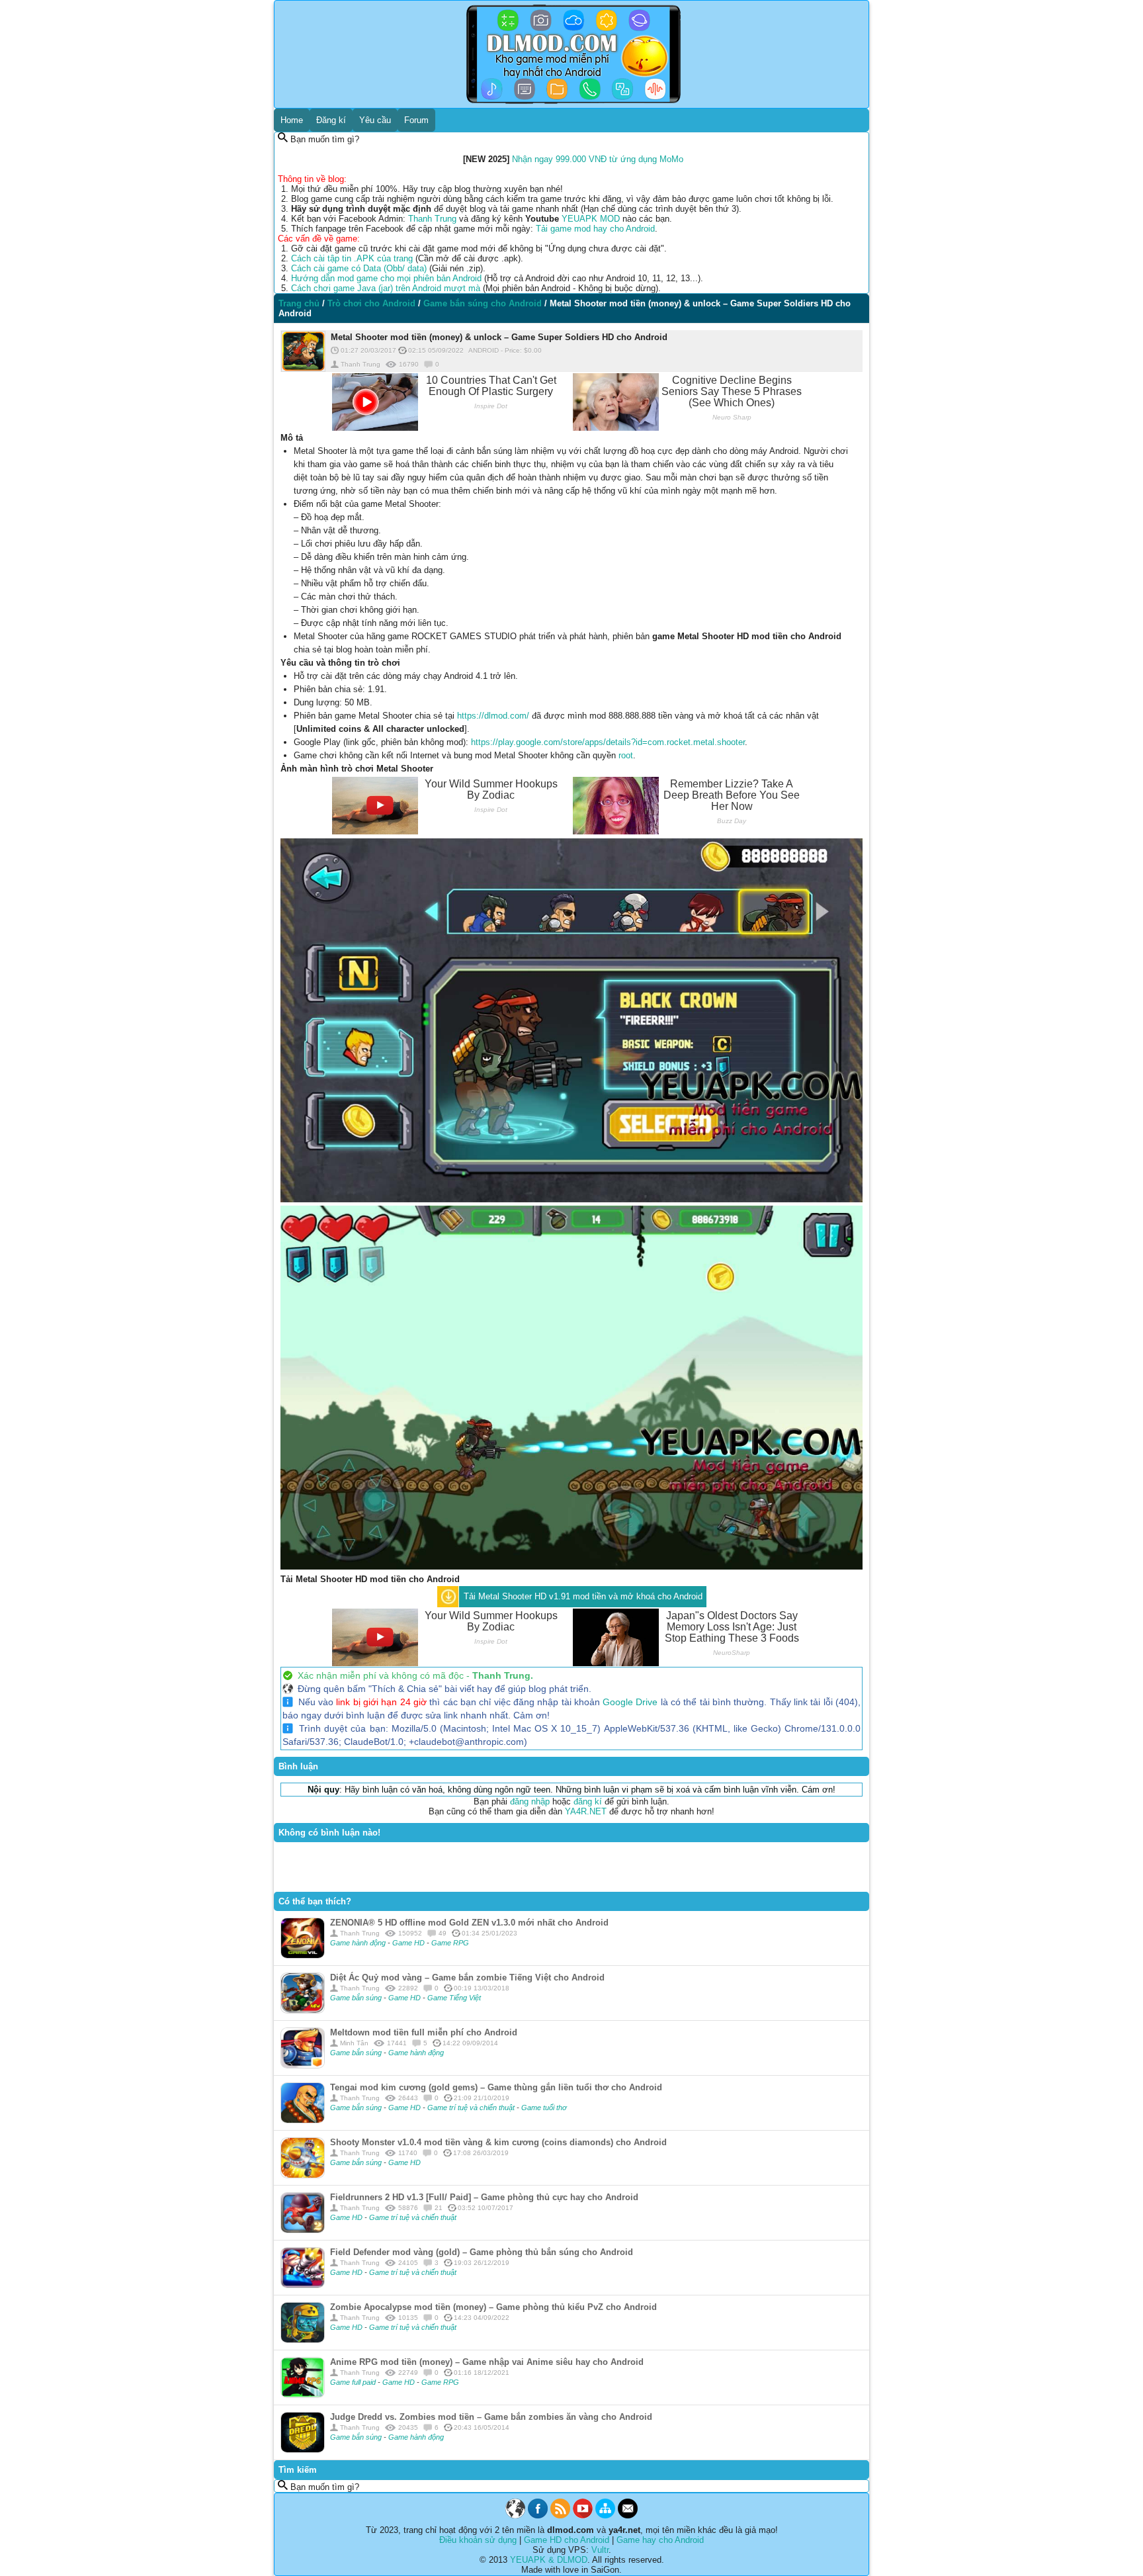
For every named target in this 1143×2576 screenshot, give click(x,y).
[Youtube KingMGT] (583, 2515)
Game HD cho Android (567, 2540)
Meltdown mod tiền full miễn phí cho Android (424, 2032)
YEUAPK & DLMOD (549, 2560)
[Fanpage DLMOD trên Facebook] (538, 2515)
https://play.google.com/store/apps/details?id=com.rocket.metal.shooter (608, 742)
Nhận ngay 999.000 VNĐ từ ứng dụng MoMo (598, 159)
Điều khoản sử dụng (478, 2540)
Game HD (409, 1943)
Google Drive (630, 1702)
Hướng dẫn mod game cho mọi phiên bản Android (386, 278)
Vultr (600, 2550)
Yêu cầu (375, 120)
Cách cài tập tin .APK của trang (352, 258)
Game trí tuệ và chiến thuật (472, 2108)
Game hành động (359, 1943)
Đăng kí (331, 120)
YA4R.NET (586, 1811)
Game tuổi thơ (544, 2108)
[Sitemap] (605, 2515)
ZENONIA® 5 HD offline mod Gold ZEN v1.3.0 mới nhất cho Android (469, 1923)
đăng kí (588, 1801)
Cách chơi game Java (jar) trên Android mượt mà (386, 288)
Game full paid (354, 2382)
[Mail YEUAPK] (628, 2515)
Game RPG (450, 1943)
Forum (416, 120)
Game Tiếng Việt (454, 1998)
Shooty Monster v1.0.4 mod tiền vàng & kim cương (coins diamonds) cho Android (498, 2142)
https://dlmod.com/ (493, 716)
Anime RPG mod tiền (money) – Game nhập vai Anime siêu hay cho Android (487, 2362)
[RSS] (560, 2515)
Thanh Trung (432, 219)
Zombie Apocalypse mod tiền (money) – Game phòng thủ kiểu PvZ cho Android (493, 2307)
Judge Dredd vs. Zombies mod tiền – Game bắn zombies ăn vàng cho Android (491, 2417)
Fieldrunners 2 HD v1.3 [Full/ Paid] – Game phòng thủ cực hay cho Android (484, 2197)
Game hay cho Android (660, 2540)
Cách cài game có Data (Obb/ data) (359, 268)
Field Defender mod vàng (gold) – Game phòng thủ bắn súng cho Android (482, 2252)
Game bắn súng (357, 1998)
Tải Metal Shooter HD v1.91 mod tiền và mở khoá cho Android (583, 1596)
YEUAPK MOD (591, 219)
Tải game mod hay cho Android (595, 229)
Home (292, 120)
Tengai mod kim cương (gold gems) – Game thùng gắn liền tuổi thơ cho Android (496, 2087)
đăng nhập (530, 1801)
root (626, 755)
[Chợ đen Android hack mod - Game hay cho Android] (515, 2515)
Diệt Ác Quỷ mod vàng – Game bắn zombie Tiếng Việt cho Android (467, 1977)
